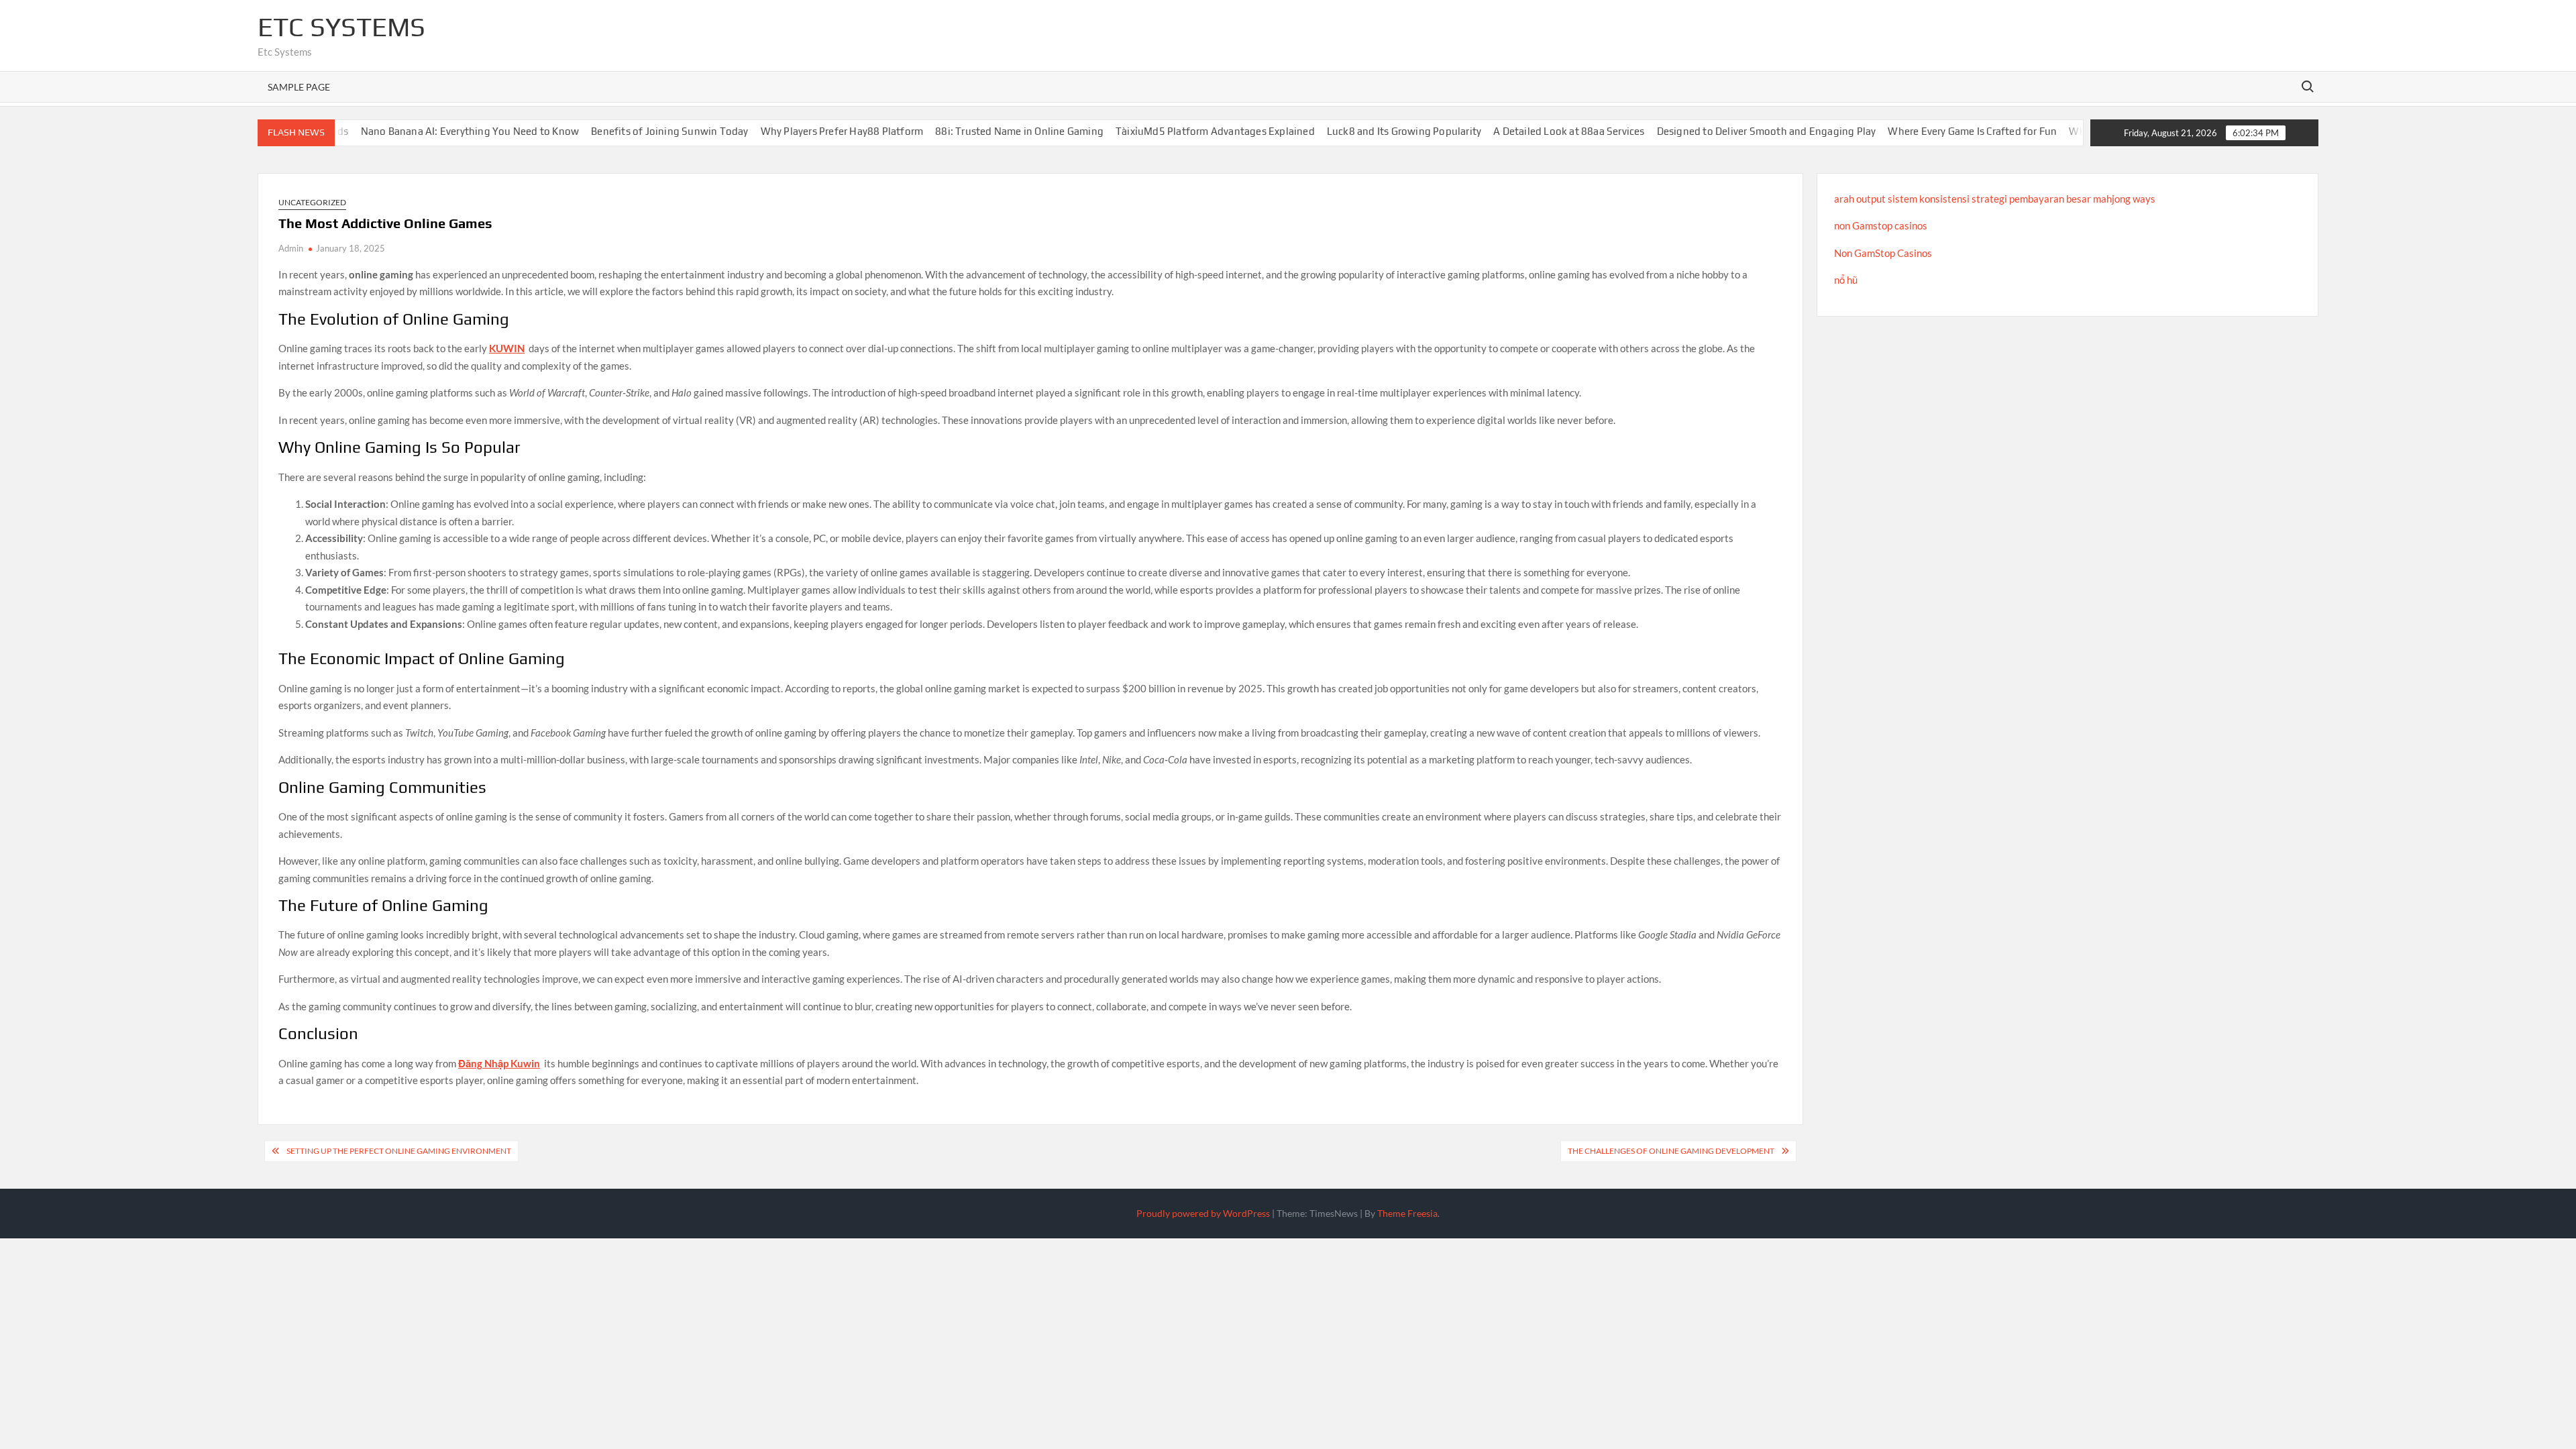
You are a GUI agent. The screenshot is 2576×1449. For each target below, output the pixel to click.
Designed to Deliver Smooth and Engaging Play (1692, 131)
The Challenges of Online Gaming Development (1671, 1151)
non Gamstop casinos (1881, 225)
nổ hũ (1846, 280)
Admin (291, 248)
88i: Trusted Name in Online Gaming (944, 131)
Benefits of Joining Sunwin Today (594, 131)
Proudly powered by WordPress (1203, 1213)
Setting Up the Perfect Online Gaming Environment (399, 1151)
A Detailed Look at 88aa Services (1494, 131)
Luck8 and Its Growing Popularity (1329, 131)
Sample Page (299, 87)
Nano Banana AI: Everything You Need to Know (395, 131)
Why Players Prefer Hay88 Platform (767, 131)
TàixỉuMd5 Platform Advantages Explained (1140, 131)
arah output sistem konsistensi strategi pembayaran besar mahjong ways (1995, 199)
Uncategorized (312, 202)
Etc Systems (341, 27)
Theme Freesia (1407, 1213)
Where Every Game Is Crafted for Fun (1897, 131)
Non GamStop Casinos (1883, 253)
